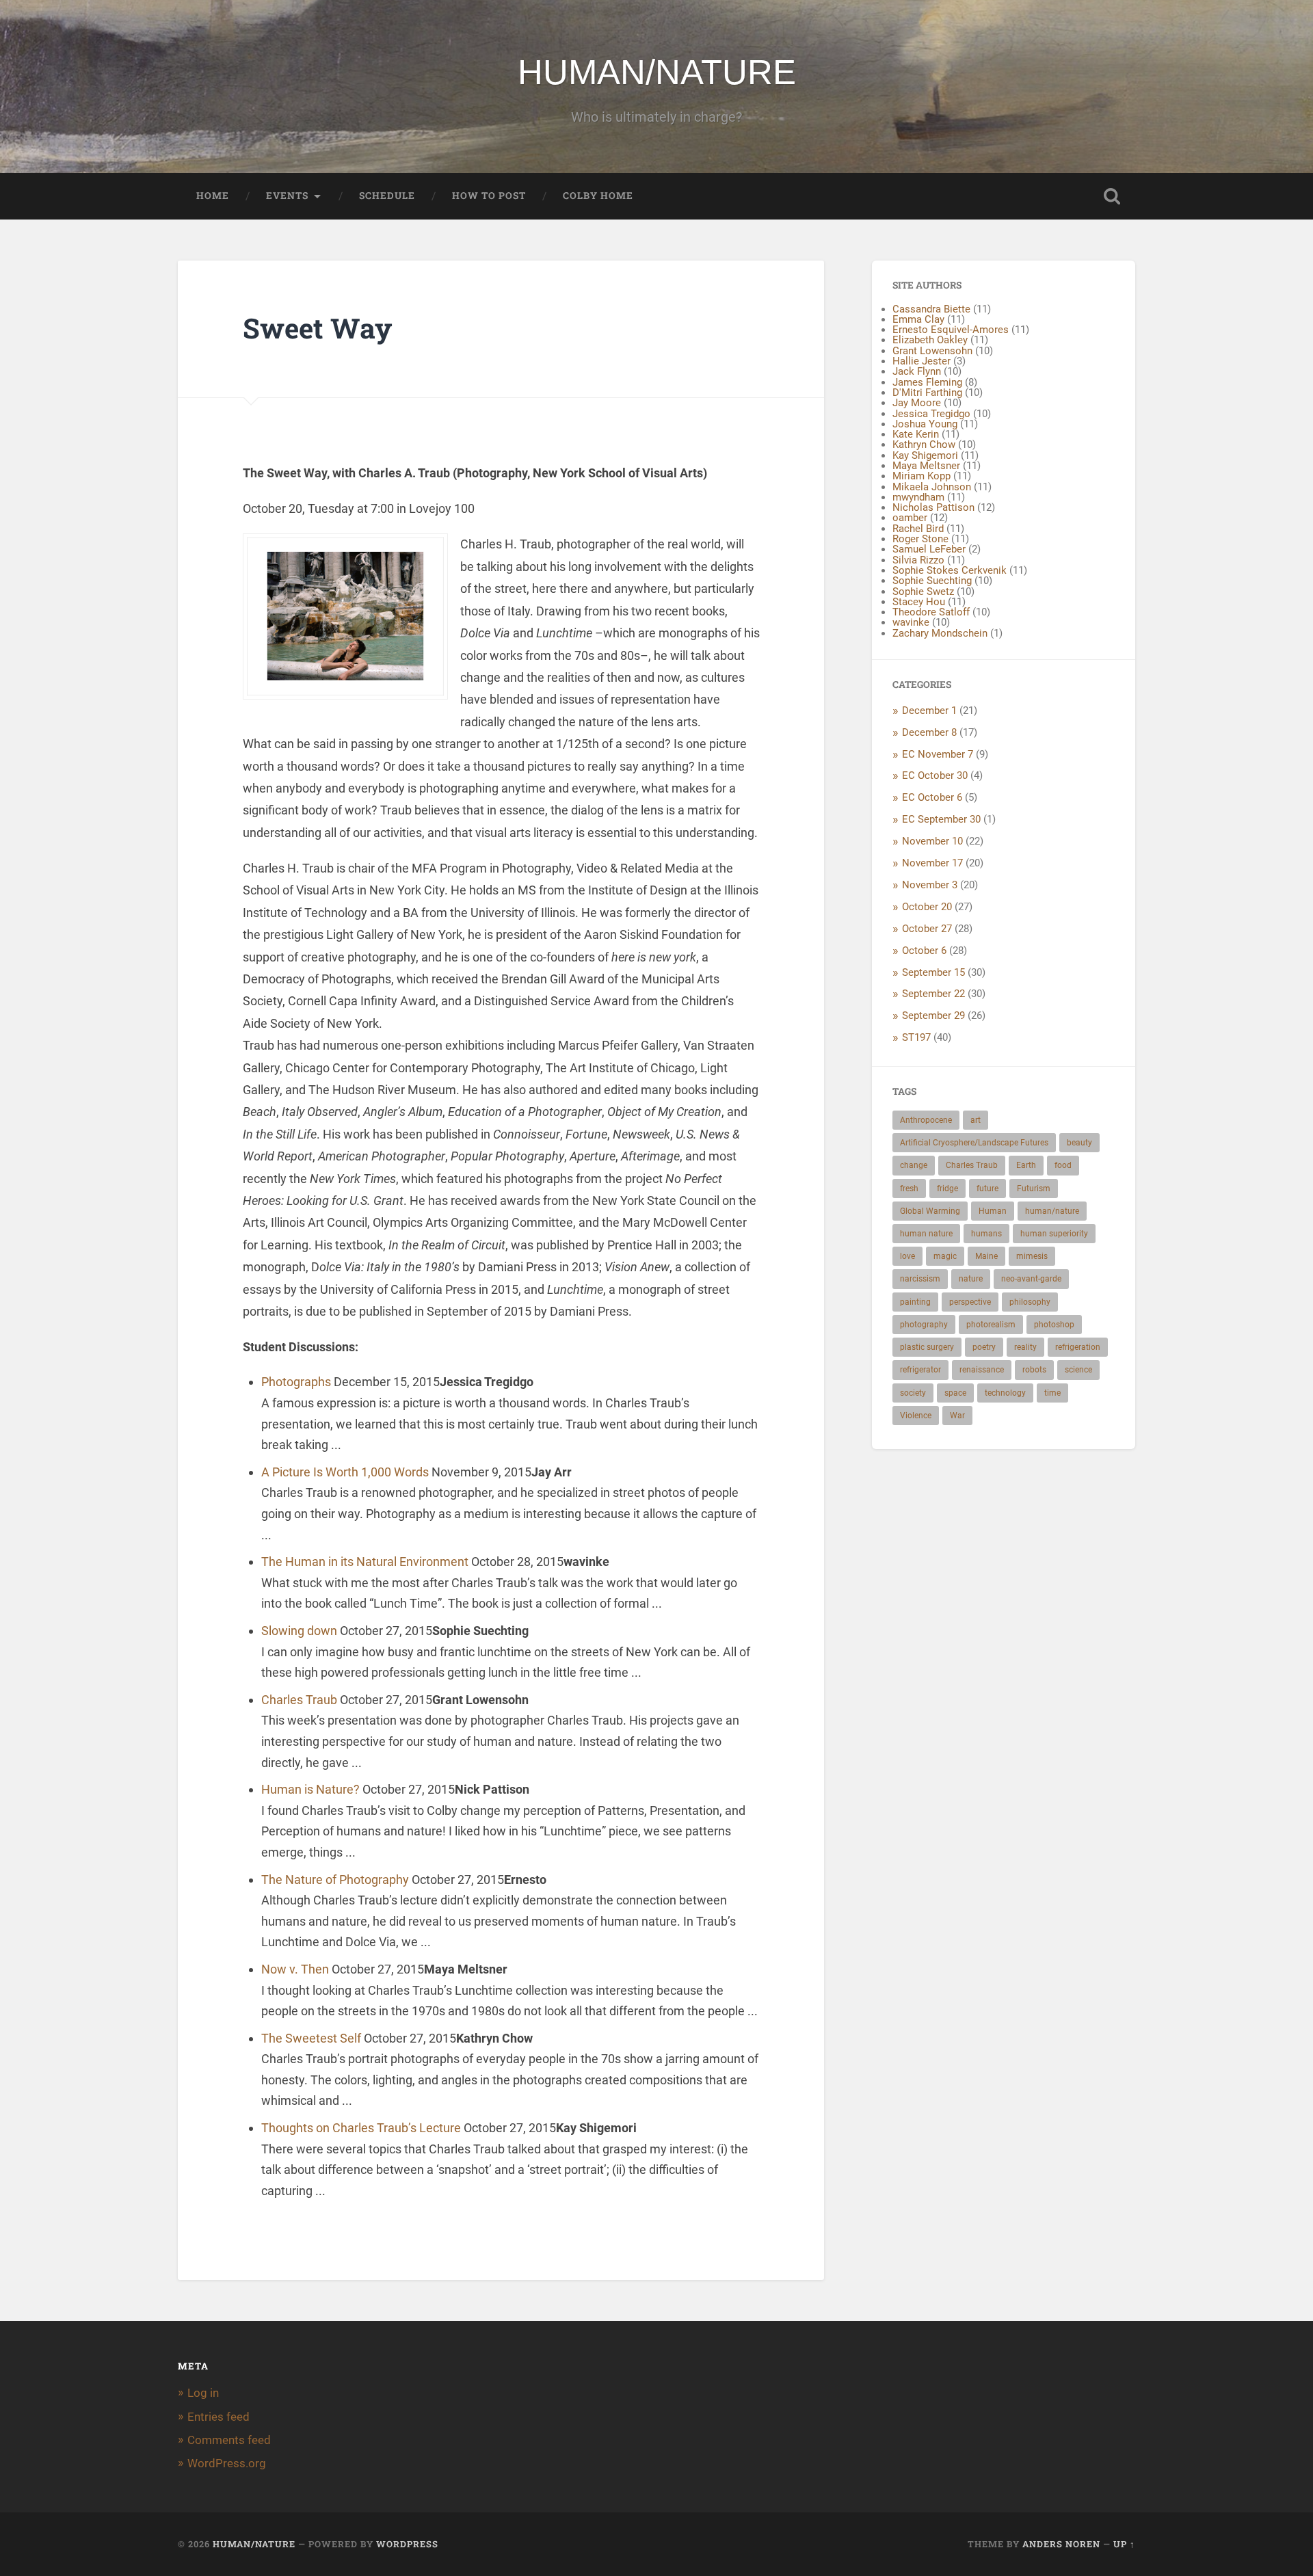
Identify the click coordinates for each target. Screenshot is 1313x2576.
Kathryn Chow (924, 444)
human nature (926, 1234)
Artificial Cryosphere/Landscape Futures (974, 1143)
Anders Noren (1061, 2544)
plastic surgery (927, 1347)
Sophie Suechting (932, 581)
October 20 (927, 907)
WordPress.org (227, 2463)
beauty (1079, 1143)
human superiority (1054, 1234)
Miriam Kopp (921, 476)
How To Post (489, 196)
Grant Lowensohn (932, 351)
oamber (910, 518)
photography (924, 1325)
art (976, 1120)
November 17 (932, 863)
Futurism (1034, 1189)
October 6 (924, 951)
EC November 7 (938, 754)
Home (213, 196)
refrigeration (1078, 1347)
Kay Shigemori (925, 455)
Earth (1026, 1165)
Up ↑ (1124, 2544)
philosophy (1030, 1302)
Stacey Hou (919, 602)
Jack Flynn (917, 371)
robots (1034, 1370)
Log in (203, 2393)
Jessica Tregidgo (931, 414)
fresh (909, 1189)
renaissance (982, 1370)
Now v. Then (295, 1969)
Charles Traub (299, 1700)
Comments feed (229, 2440)
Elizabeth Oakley (930, 340)
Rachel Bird (918, 529)
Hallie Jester (921, 361)
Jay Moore (917, 403)
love (907, 1256)
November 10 (932, 841)
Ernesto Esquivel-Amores (951, 330)
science (1078, 1370)
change (914, 1165)
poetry (984, 1347)
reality (1025, 1347)
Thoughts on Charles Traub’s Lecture (361, 2128)
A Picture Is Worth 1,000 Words (345, 1472)
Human (993, 1211)
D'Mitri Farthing (927, 393)
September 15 (933, 972)
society (913, 1393)
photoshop (1054, 1325)
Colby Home (598, 196)
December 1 (929, 711)
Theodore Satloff (931, 612)
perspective (970, 1302)
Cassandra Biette (931, 309)
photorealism (991, 1325)
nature (971, 1279)
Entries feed (218, 2417)
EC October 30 (935, 775)
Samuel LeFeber (929, 549)
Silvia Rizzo (918, 560)
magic (945, 1256)
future (987, 1189)
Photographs (296, 1382)
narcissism (920, 1279)
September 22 (933, 994)
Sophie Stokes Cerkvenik (950, 570)
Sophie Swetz (923, 592)
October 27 (927, 929)
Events (287, 196)
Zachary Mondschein (940, 633)
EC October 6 (932, 797)
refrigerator (920, 1370)
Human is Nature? (310, 1789)
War (957, 1416)
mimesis (1032, 1256)
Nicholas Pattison (933, 507)
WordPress (407, 2544)
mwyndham (918, 497)
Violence (916, 1416)
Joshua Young (925, 424)
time (1052, 1393)
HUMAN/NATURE (657, 72)
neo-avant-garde (1031, 1279)
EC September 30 (941, 819)
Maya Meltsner (926, 466)
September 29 (933, 1015)
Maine (986, 1256)
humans (986, 1234)
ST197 (916, 1037)
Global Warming (930, 1211)
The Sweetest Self (311, 2038)
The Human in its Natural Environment (365, 1562)
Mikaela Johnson (932, 487)
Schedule (387, 196)
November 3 (930, 885)
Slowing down (299, 1631)
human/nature (1052, 1211)
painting (915, 1302)
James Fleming (927, 382)
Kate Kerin (916, 434)
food (1063, 1165)
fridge (947, 1189)
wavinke (911, 622)
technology (1005, 1393)
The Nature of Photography (335, 1880)
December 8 (929, 732)
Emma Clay (918, 319)
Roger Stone (920, 539)
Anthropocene (926, 1120)
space (955, 1393)
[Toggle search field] (1112, 196)
